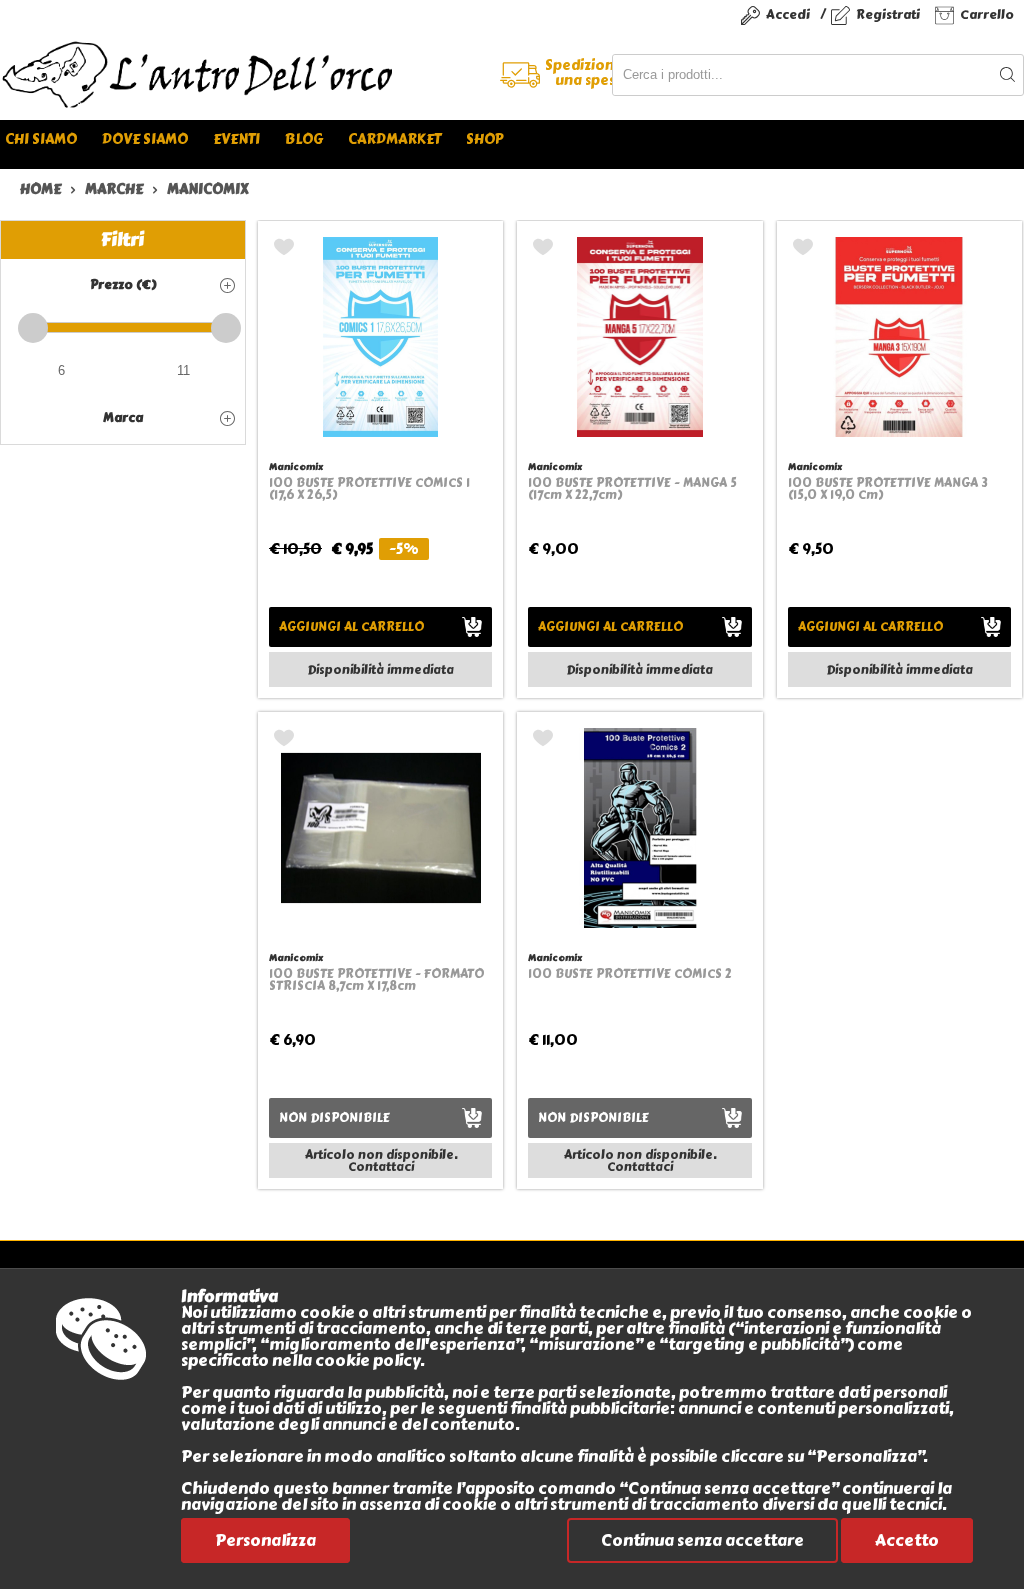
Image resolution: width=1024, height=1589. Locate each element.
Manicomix (296, 466)
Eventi (236, 139)
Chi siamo (41, 139)
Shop (484, 139)
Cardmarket (394, 139)
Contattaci (381, 1167)
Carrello (987, 14)
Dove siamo (145, 139)
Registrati (888, 14)
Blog (304, 139)
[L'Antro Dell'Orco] (256, 75)
